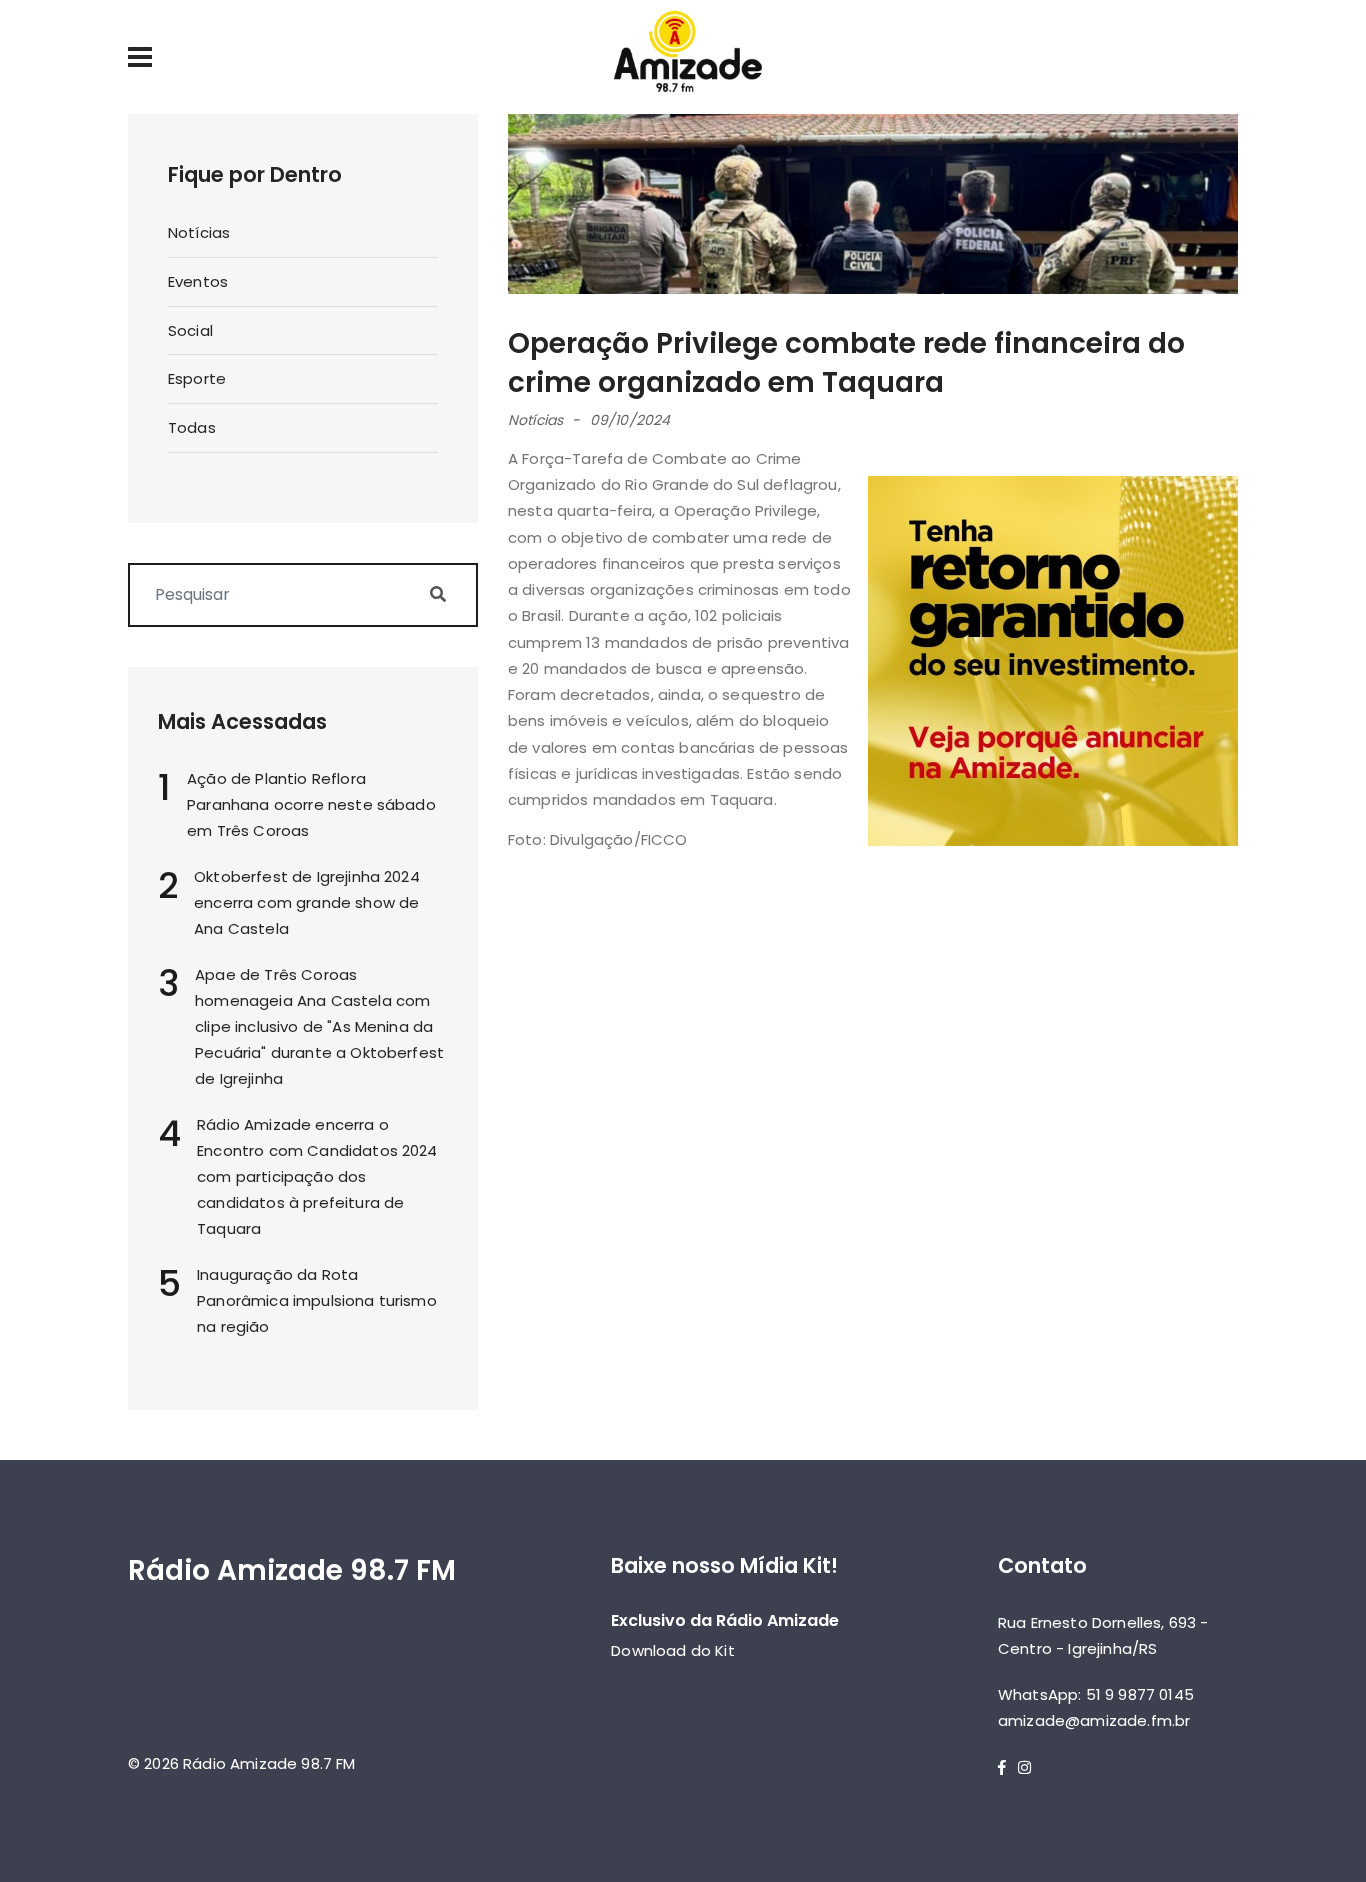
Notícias (199, 232)
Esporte (197, 378)
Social (190, 330)
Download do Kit (672, 1650)
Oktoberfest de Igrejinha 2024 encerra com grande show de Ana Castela (307, 902)
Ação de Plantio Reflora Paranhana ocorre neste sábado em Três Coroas (311, 804)
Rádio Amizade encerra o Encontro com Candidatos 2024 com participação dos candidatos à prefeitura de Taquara (317, 1176)
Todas (192, 427)
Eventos (198, 281)
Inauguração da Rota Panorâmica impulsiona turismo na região (317, 1300)
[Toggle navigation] (140, 57)
